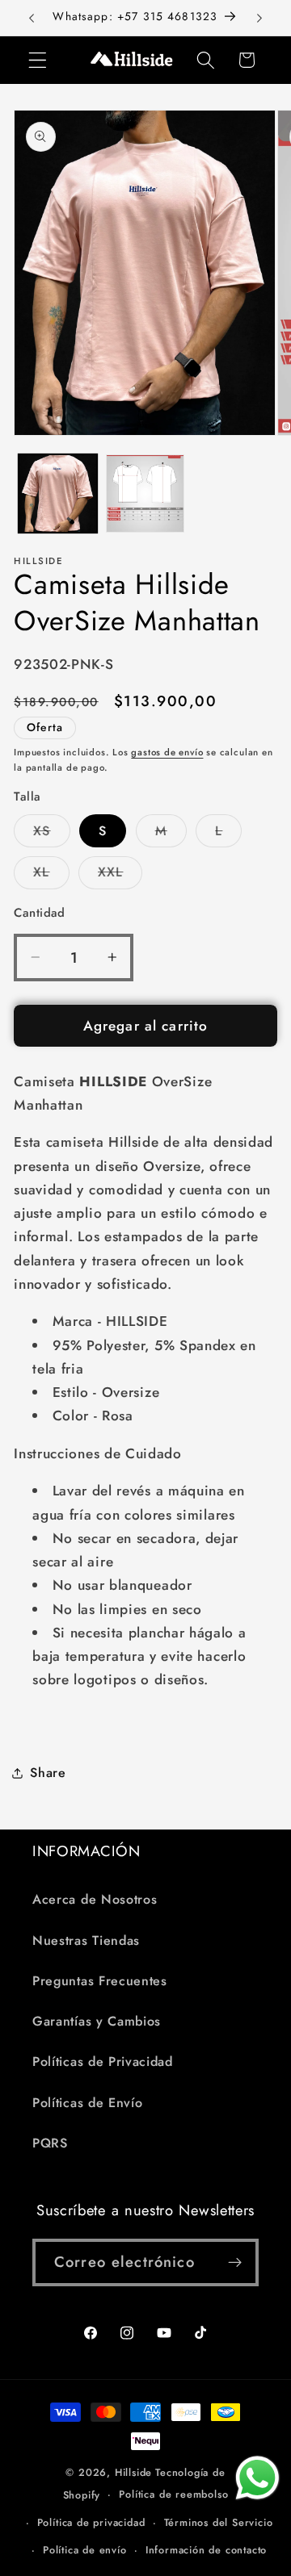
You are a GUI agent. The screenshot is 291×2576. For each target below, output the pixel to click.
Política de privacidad (91, 2522)
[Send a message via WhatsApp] (257, 2478)
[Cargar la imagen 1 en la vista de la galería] (58, 493)
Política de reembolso (173, 2494)
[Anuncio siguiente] (259, 18)
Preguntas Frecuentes (100, 1981)
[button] (38, 60)
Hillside (133, 2472)
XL (51, 876)
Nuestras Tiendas (86, 1940)
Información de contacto (207, 2550)
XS (51, 834)
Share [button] (48, 1773)
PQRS (50, 2143)
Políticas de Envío (87, 2103)
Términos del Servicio (219, 2522)
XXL (120, 876)
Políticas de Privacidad (103, 2062)
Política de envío (85, 2550)
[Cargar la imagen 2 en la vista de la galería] (145, 493)
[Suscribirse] (235, 2263)
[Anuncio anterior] (32, 18)
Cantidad (40, 913)
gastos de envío (167, 752)
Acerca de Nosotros (95, 1899)
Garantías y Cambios (97, 2021)
